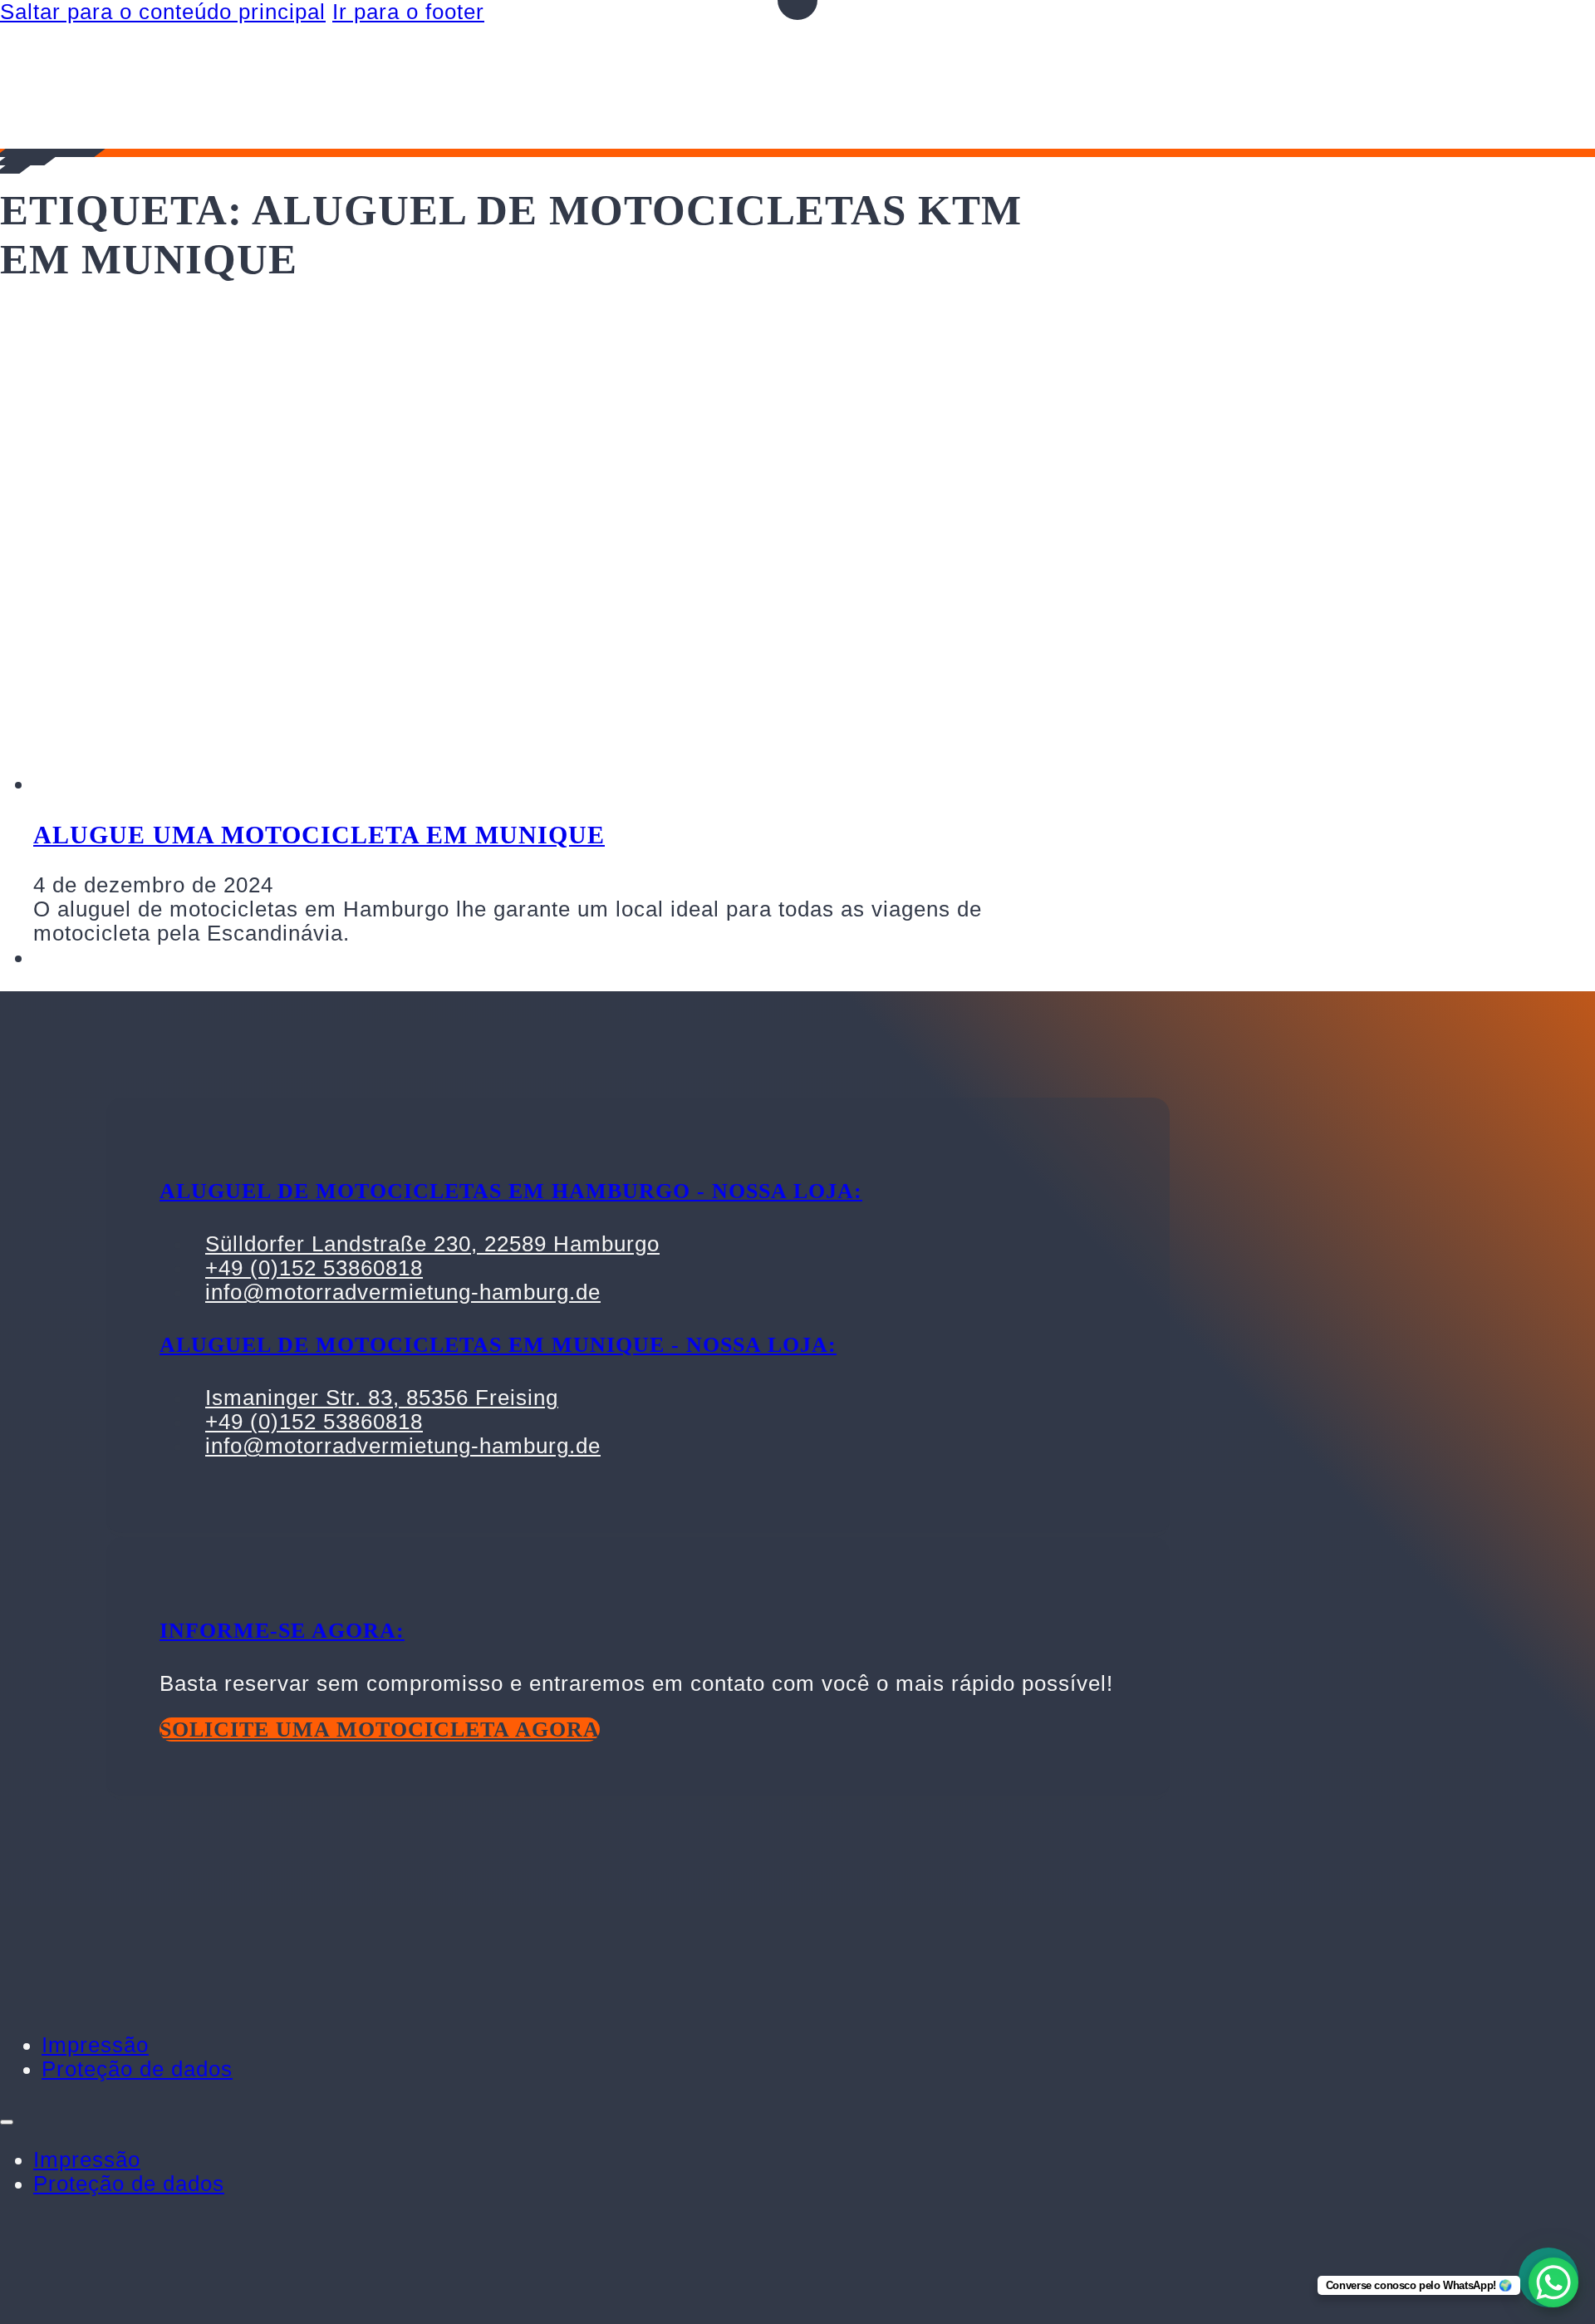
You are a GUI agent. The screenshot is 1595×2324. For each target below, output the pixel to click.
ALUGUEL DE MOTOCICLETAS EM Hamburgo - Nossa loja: (511, 1191)
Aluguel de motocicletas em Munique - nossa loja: (498, 1345)
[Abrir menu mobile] (7, 2122)
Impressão (95, 2045)
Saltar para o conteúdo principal (163, 12)
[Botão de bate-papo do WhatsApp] (1553, 2282)
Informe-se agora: (282, 1631)
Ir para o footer (408, 12)
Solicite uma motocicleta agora (380, 1729)
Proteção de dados (137, 2069)
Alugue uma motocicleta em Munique (319, 835)
